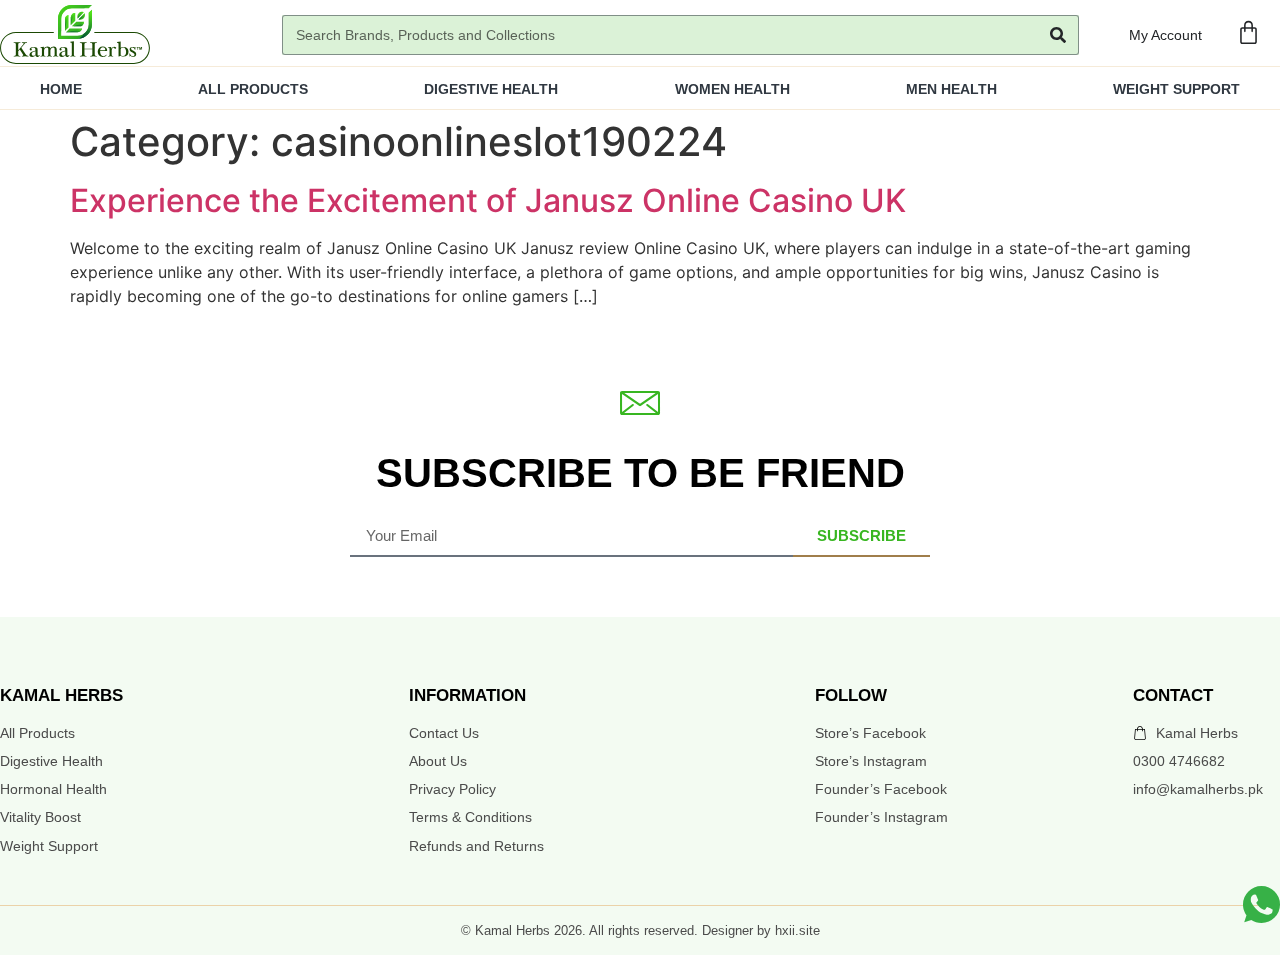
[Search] (1058, 35)
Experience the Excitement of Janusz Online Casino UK (488, 200)
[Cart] (1248, 32)
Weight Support (1176, 89)
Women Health (732, 89)
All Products (253, 89)
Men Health (951, 89)
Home (61, 89)
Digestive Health (491, 89)
